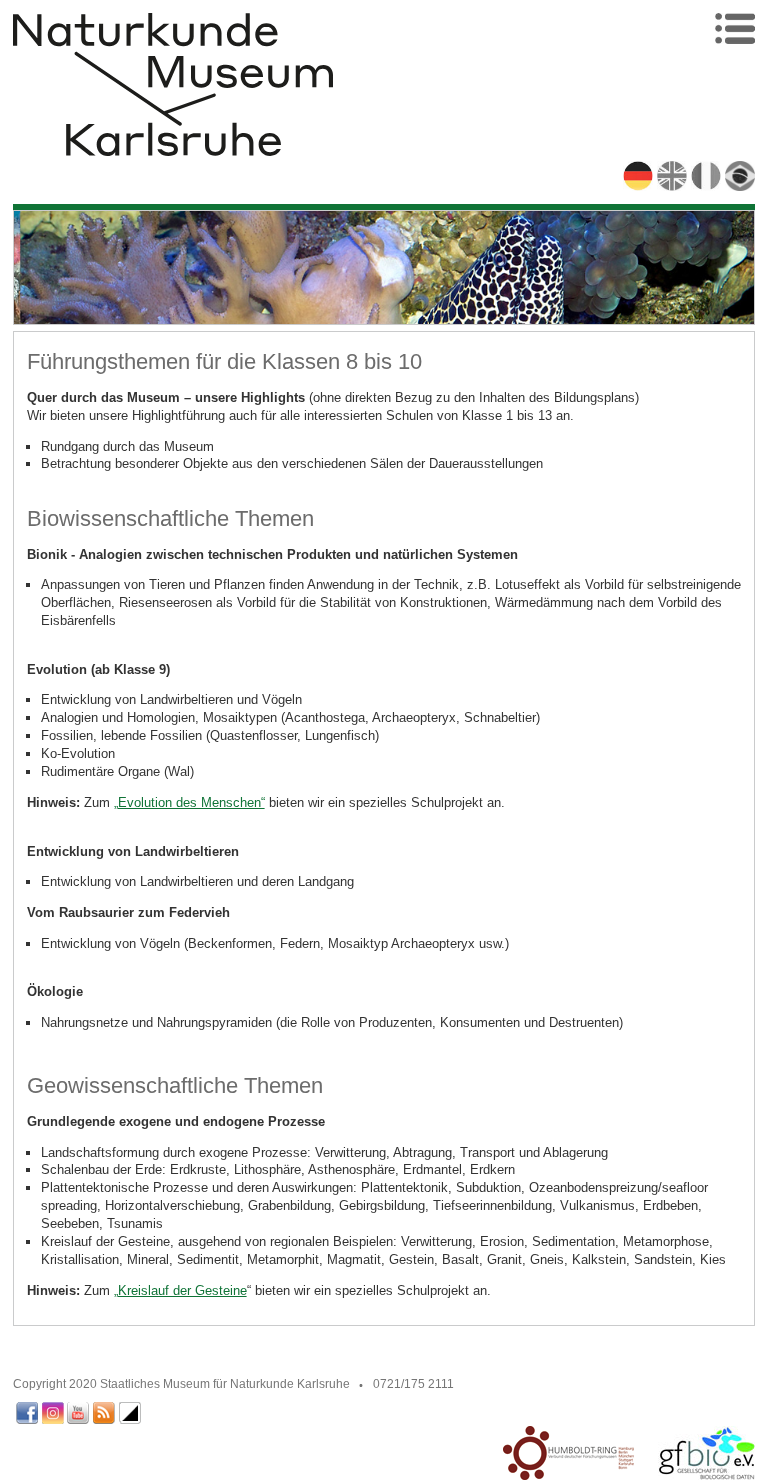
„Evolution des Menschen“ (189, 802)
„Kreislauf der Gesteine (180, 1290)
